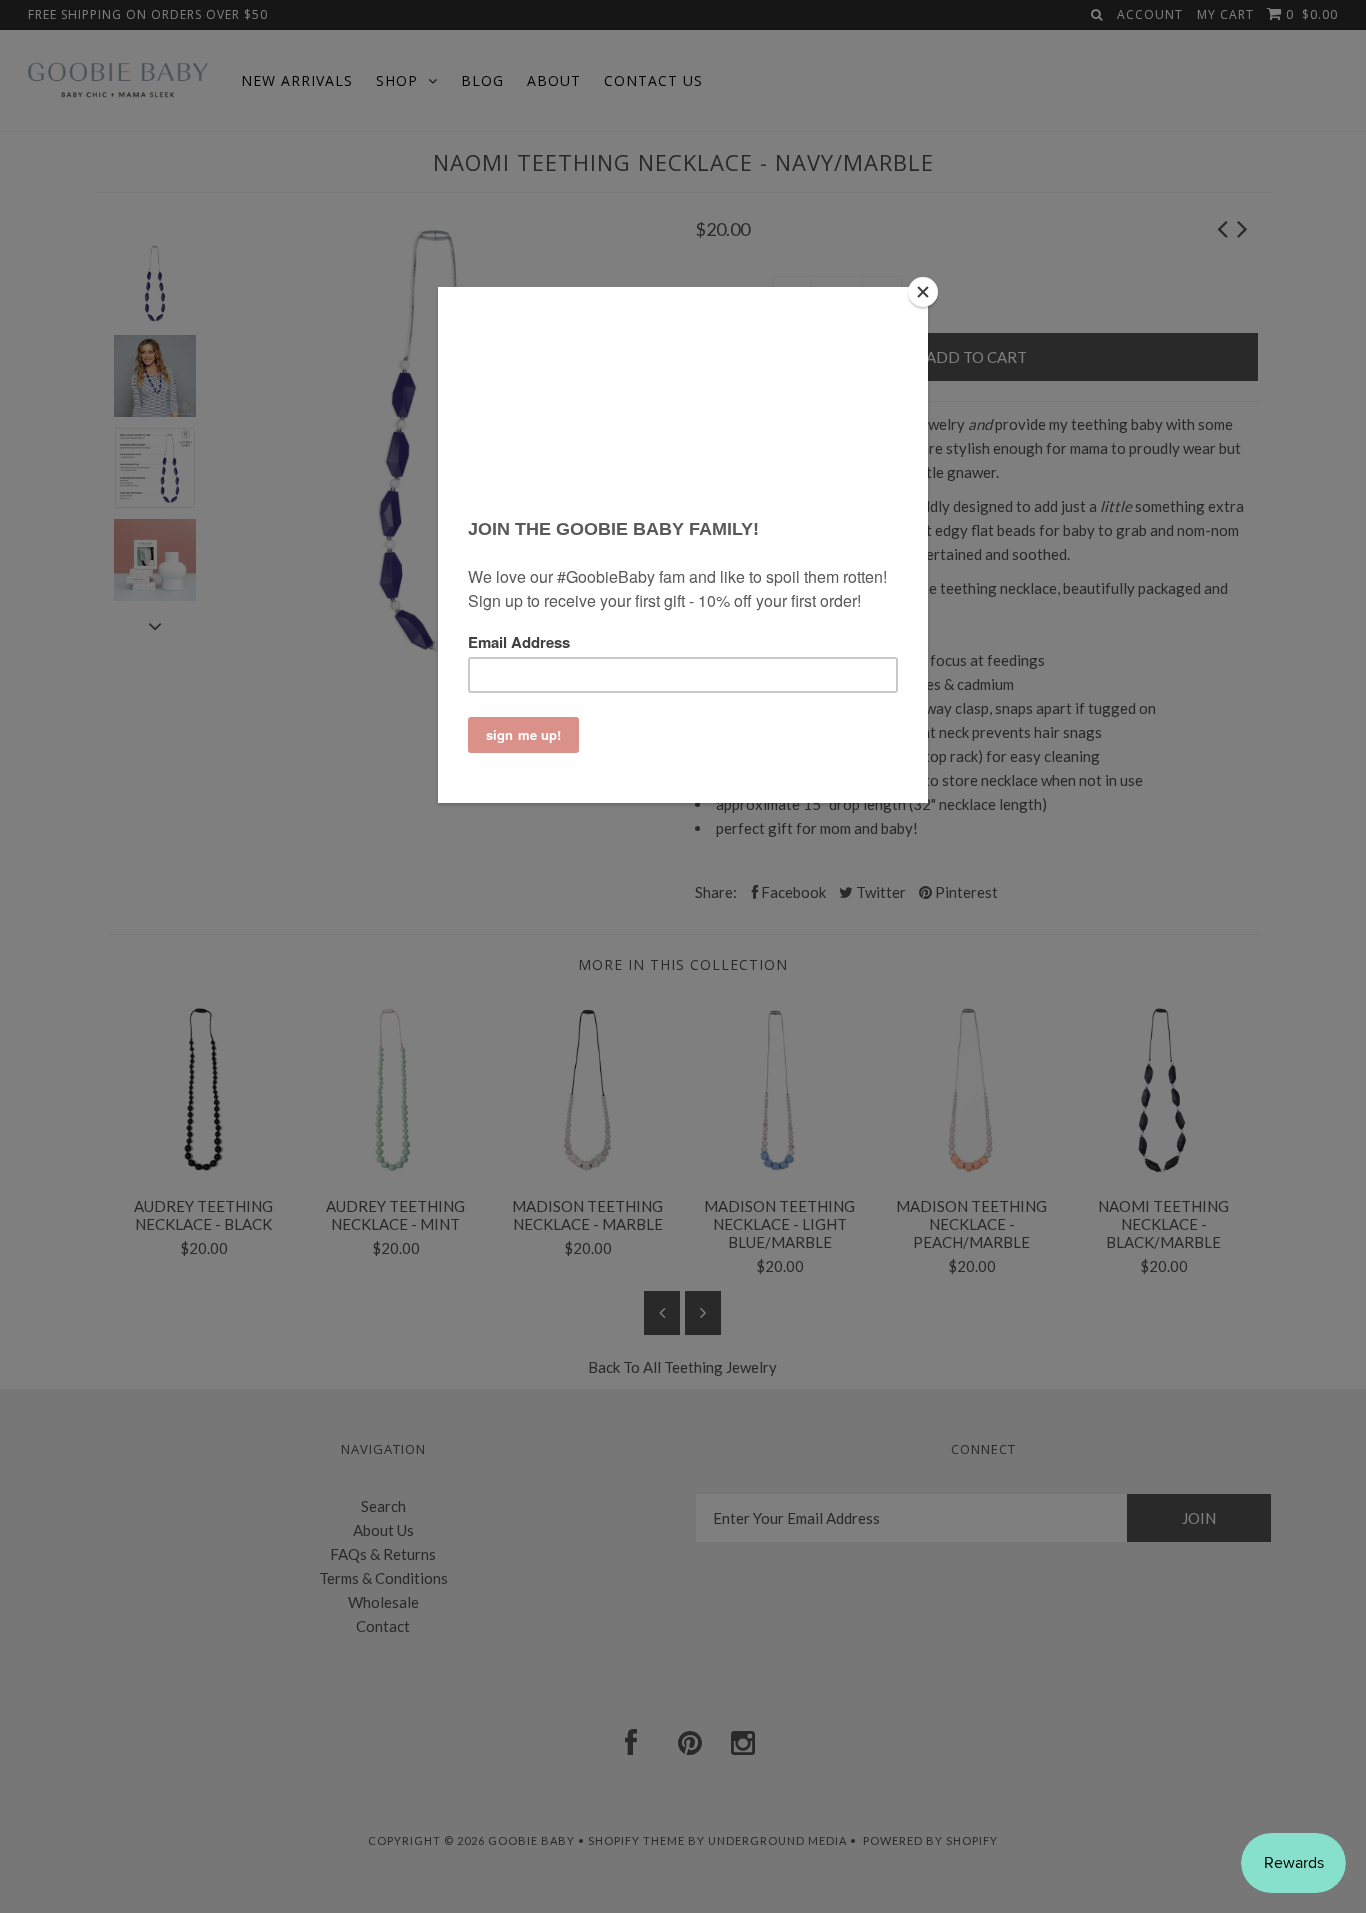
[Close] (923, 292)
